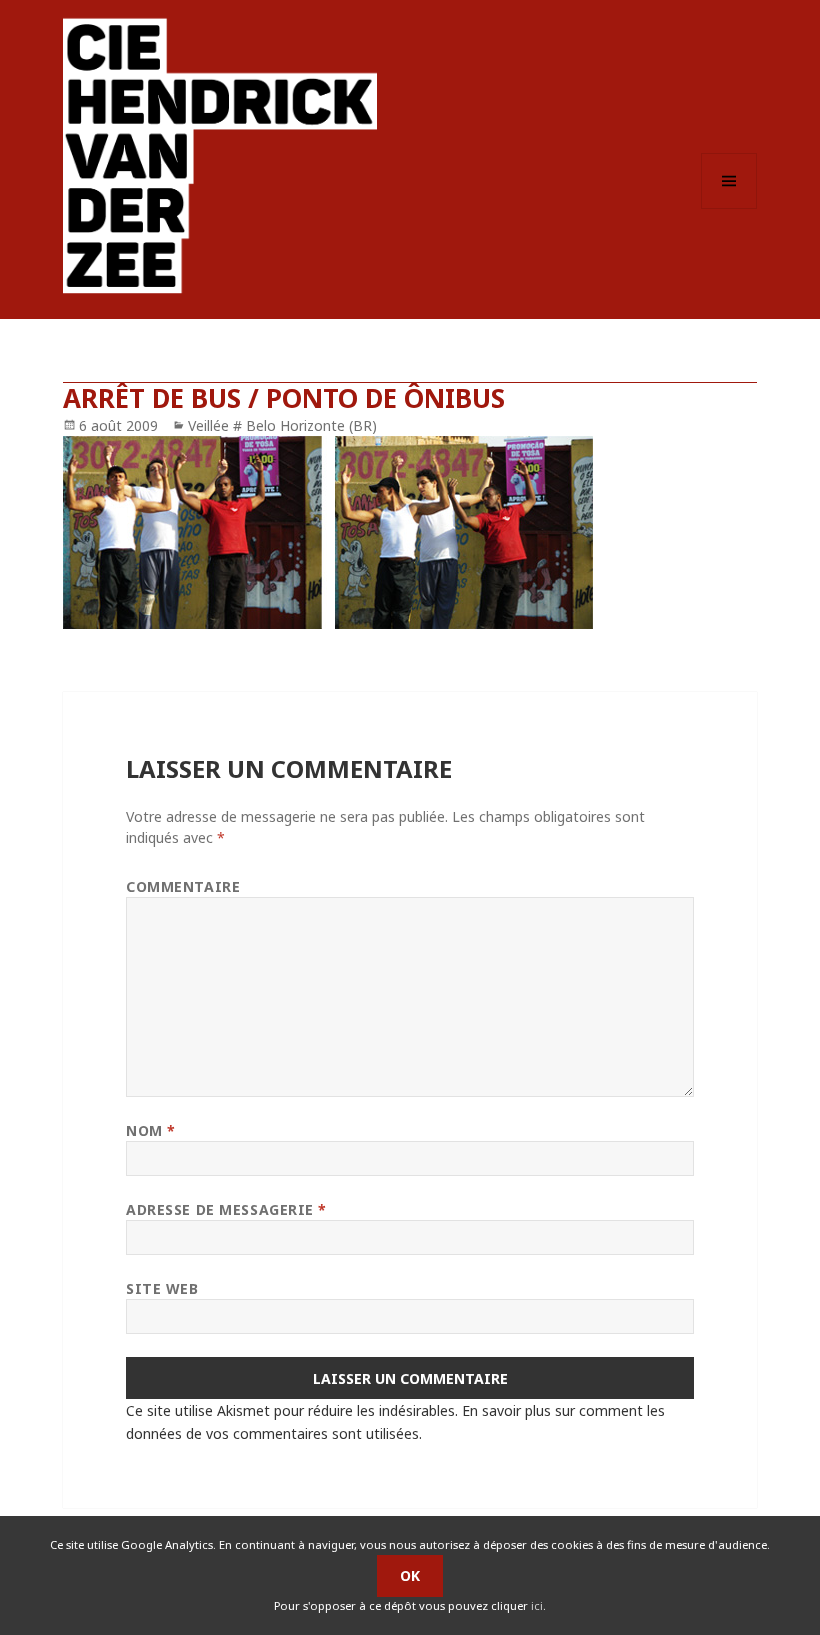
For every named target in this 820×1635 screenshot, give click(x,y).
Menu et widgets (729, 208)
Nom (151, 1130)
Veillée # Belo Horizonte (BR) (282, 425)
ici (537, 1605)
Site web (162, 1288)
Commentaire (183, 886)
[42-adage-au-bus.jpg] (410, 532)
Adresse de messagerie (226, 1209)
